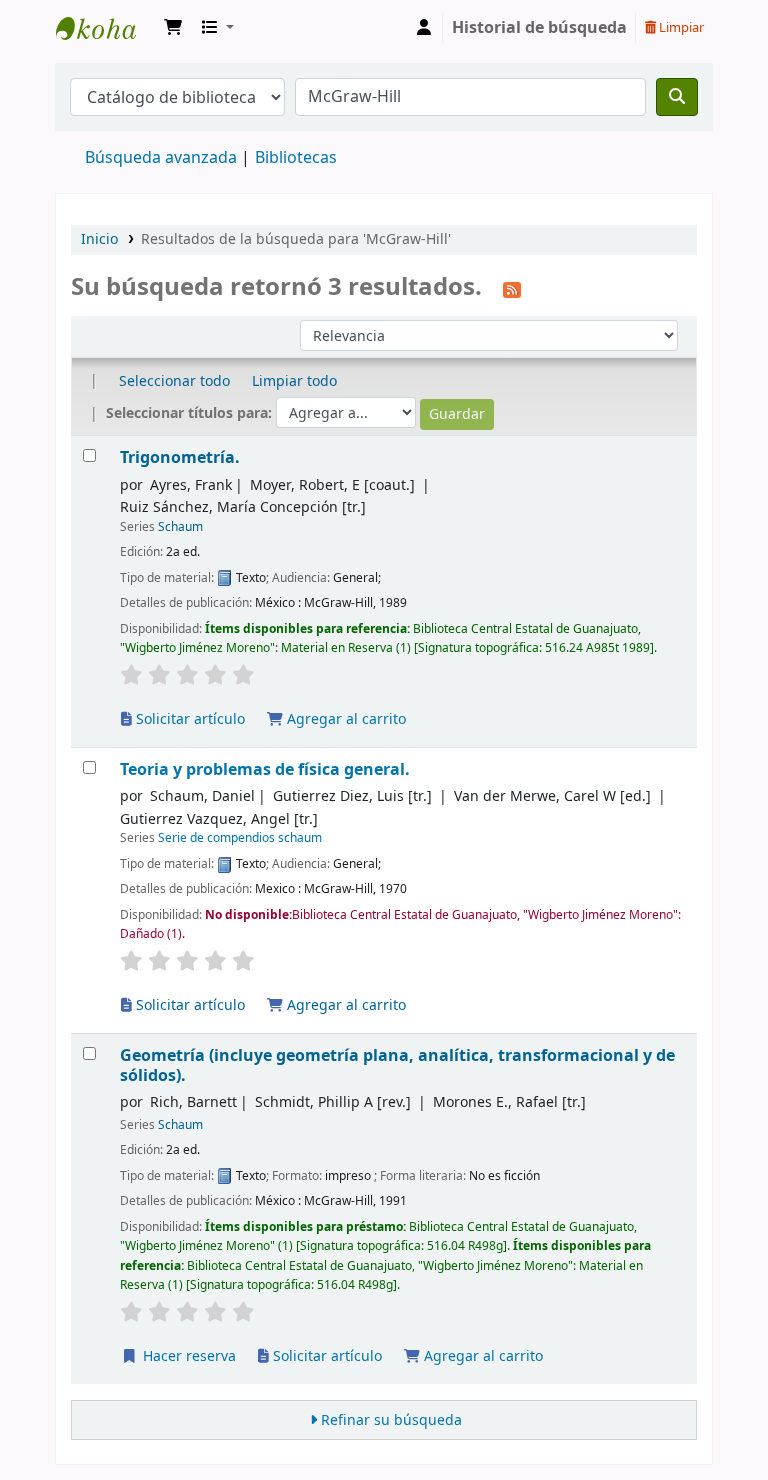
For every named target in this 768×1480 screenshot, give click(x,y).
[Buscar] (677, 97)
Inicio (99, 239)
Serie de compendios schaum (240, 838)
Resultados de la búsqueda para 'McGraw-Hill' (296, 239)
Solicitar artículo (188, 719)
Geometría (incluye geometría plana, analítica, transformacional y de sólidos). (397, 1065)
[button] (173, 28)
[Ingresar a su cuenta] (424, 28)
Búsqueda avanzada (161, 158)
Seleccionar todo (174, 381)
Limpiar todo (294, 381)
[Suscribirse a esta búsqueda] (512, 289)
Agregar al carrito (344, 719)
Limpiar (680, 27)
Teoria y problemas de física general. (265, 769)
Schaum (180, 527)
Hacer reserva (187, 1356)
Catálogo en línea (106, 28)
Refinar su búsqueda (391, 1420)
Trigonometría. (180, 457)
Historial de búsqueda (539, 28)
